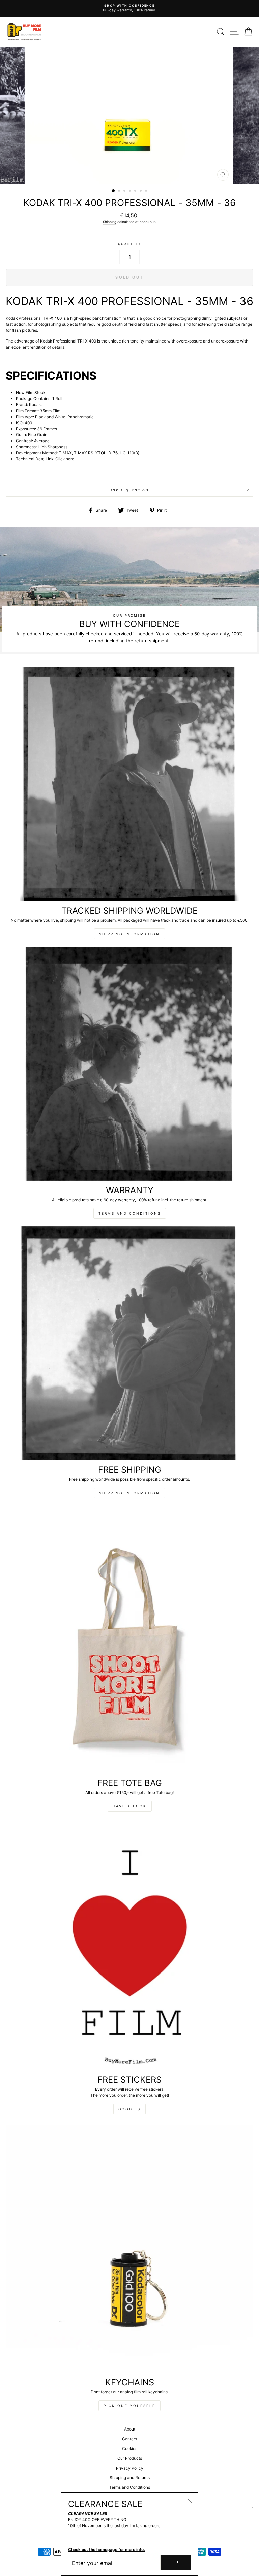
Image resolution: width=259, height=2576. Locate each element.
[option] (129, 6)
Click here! (65, 459)
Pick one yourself (129, 2406)
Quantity (129, 244)
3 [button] (125, 191)
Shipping (110, 222)
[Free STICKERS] (129, 1946)
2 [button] (120, 191)
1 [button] (114, 191)
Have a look (130, 1806)
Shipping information (129, 934)
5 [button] (136, 191)
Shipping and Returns (130, 2477)
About (130, 2429)
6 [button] (141, 191)
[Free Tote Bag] (129, 1649)
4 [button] (131, 191)
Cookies (130, 2449)
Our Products (130, 2458)
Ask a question (130, 490)
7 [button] (147, 191)
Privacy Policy (130, 2468)
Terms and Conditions (130, 1213)
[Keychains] (129, 2249)
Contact (130, 2439)
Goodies (129, 2109)
